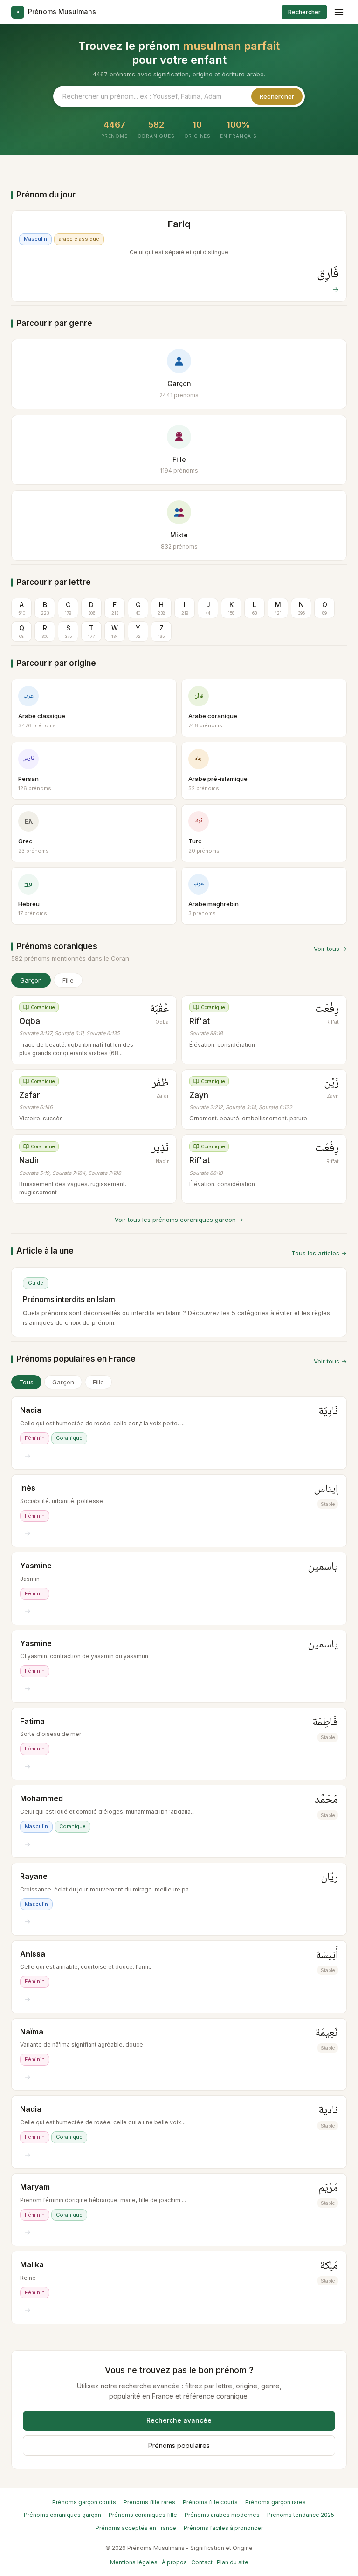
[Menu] (339, 12)
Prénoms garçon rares (275, 2502)
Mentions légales (134, 2562)
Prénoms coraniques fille (143, 2515)
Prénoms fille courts (210, 2502)
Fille (68, 980)
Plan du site (233, 2562)
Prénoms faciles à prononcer (223, 2528)
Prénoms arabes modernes (222, 2515)
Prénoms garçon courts (84, 2502)
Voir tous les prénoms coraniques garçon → (179, 1220)
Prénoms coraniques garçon (62, 2515)
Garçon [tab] (63, 1382)
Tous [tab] (26, 1382)
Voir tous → (330, 949)
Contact (202, 2562)
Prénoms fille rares (149, 2502)
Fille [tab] (98, 1382)
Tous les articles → (319, 1253)
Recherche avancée (179, 2420)
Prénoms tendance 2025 (301, 2515)
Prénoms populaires (179, 2445)
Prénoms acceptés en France (136, 2528)
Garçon (31, 980)
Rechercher (304, 12)
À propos (174, 2562)
